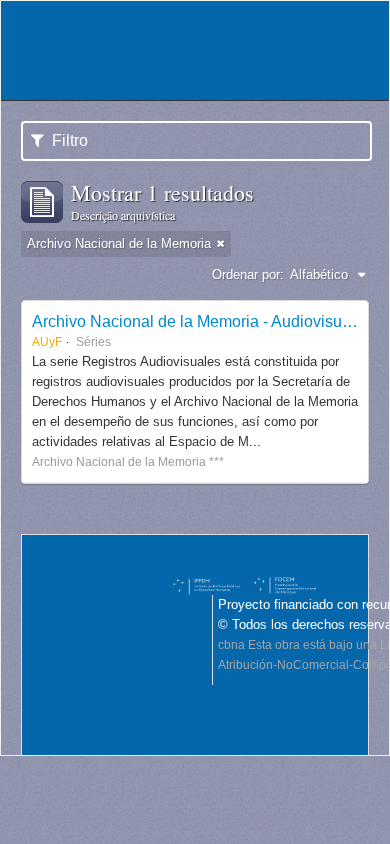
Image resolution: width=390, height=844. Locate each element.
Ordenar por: (248, 274)
